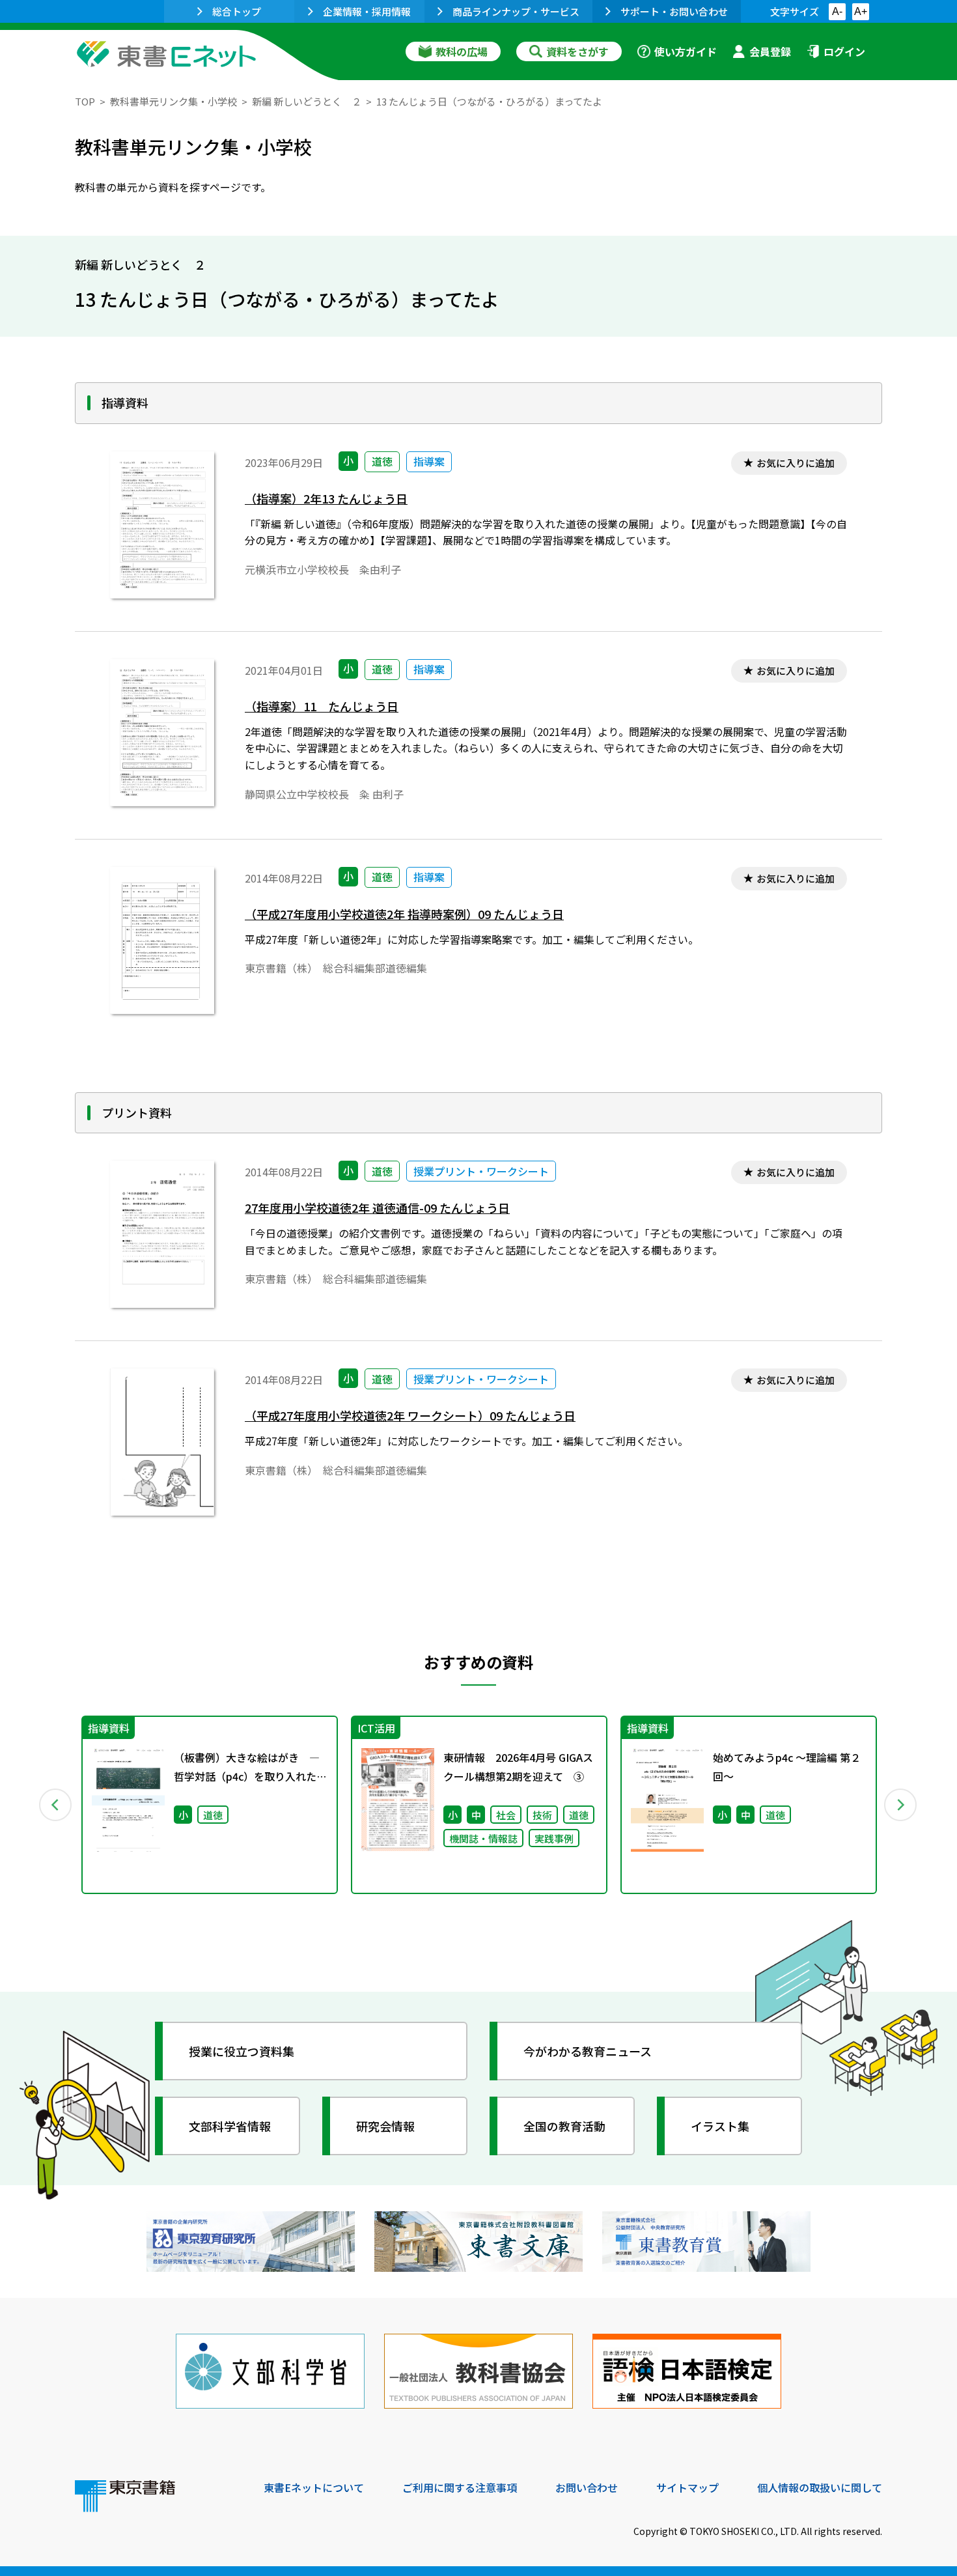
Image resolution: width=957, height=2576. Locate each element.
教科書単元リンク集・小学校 (173, 101)
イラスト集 (720, 2126)
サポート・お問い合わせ (674, 11)
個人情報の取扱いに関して (820, 2487)
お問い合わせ (587, 2487)
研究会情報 (385, 2126)
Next (901, 1805)
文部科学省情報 (230, 2126)
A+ (861, 11)
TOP (85, 101)
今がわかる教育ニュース (588, 2051)
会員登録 (770, 51)
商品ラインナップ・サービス (516, 11)
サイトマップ (687, 2487)
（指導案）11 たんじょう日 (322, 706)
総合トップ (237, 11)
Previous (56, 1805)
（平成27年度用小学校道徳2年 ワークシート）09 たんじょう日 (410, 1416)
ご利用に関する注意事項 (460, 2487)
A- (837, 11)
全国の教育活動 (564, 2126)
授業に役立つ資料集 (242, 2051)
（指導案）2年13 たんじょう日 (326, 499)
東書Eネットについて (314, 2487)
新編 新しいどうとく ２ (307, 101)
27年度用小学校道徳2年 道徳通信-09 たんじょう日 (377, 1208)
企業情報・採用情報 (367, 11)
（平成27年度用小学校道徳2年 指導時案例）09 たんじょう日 (404, 914)
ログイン (844, 51)
